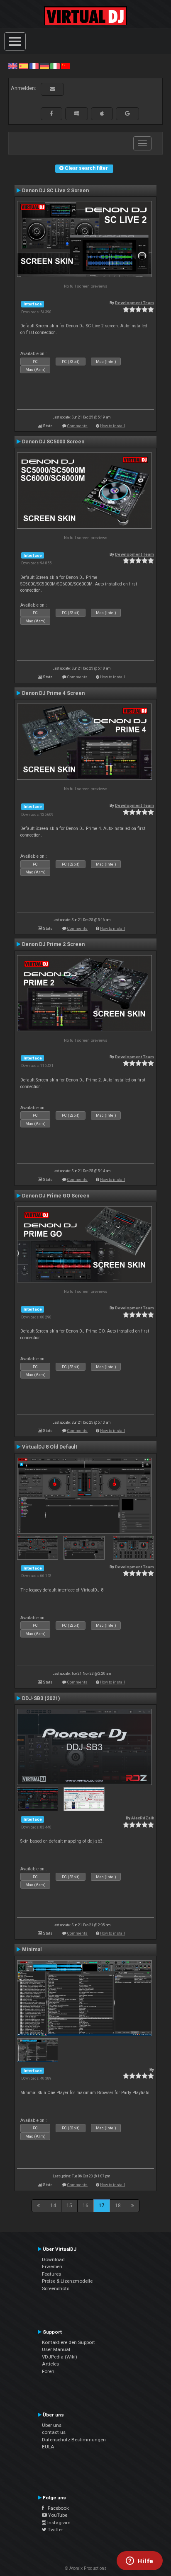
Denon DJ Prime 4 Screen (53, 693)
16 (85, 2206)
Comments (77, 426)
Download (53, 2259)
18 (118, 2206)
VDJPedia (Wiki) (60, 2357)
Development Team (134, 303)
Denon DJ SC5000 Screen (53, 442)
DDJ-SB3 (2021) (41, 1698)
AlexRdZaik (143, 1818)
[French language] (34, 66)
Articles (50, 2364)
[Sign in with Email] (52, 89)
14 (53, 2206)
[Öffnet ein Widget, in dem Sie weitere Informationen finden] (140, 2561)
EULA (48, 2447)
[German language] (44, 66)
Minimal (32, 1950)
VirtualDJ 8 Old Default (50, 1447)
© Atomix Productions (86, 2568)
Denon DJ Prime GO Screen (56, 1196)
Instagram (58, 2523)
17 (102, 2206)
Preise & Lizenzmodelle (67, 2281)
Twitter (55, 2530)
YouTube (57, 2515)
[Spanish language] (23, 66)
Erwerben (52, 2266)
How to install (112, 426)
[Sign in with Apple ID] (102, 114)
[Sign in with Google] (127, 114)
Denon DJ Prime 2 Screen (53, 944)
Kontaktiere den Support (68, 2342)
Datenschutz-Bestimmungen (74, 2440)
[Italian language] (55, 66)
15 (69, 2206)
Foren (48, 2371)
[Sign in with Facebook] (51, 114)
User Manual (56, 2349)
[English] (13, 66)
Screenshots (56, 2288)
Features (51, 2274)
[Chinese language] (66, 66)
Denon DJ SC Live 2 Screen (55, 191)
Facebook (56, 2508)
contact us (54, 2432)
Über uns (52, 2425)
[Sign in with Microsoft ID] (77, 114)
